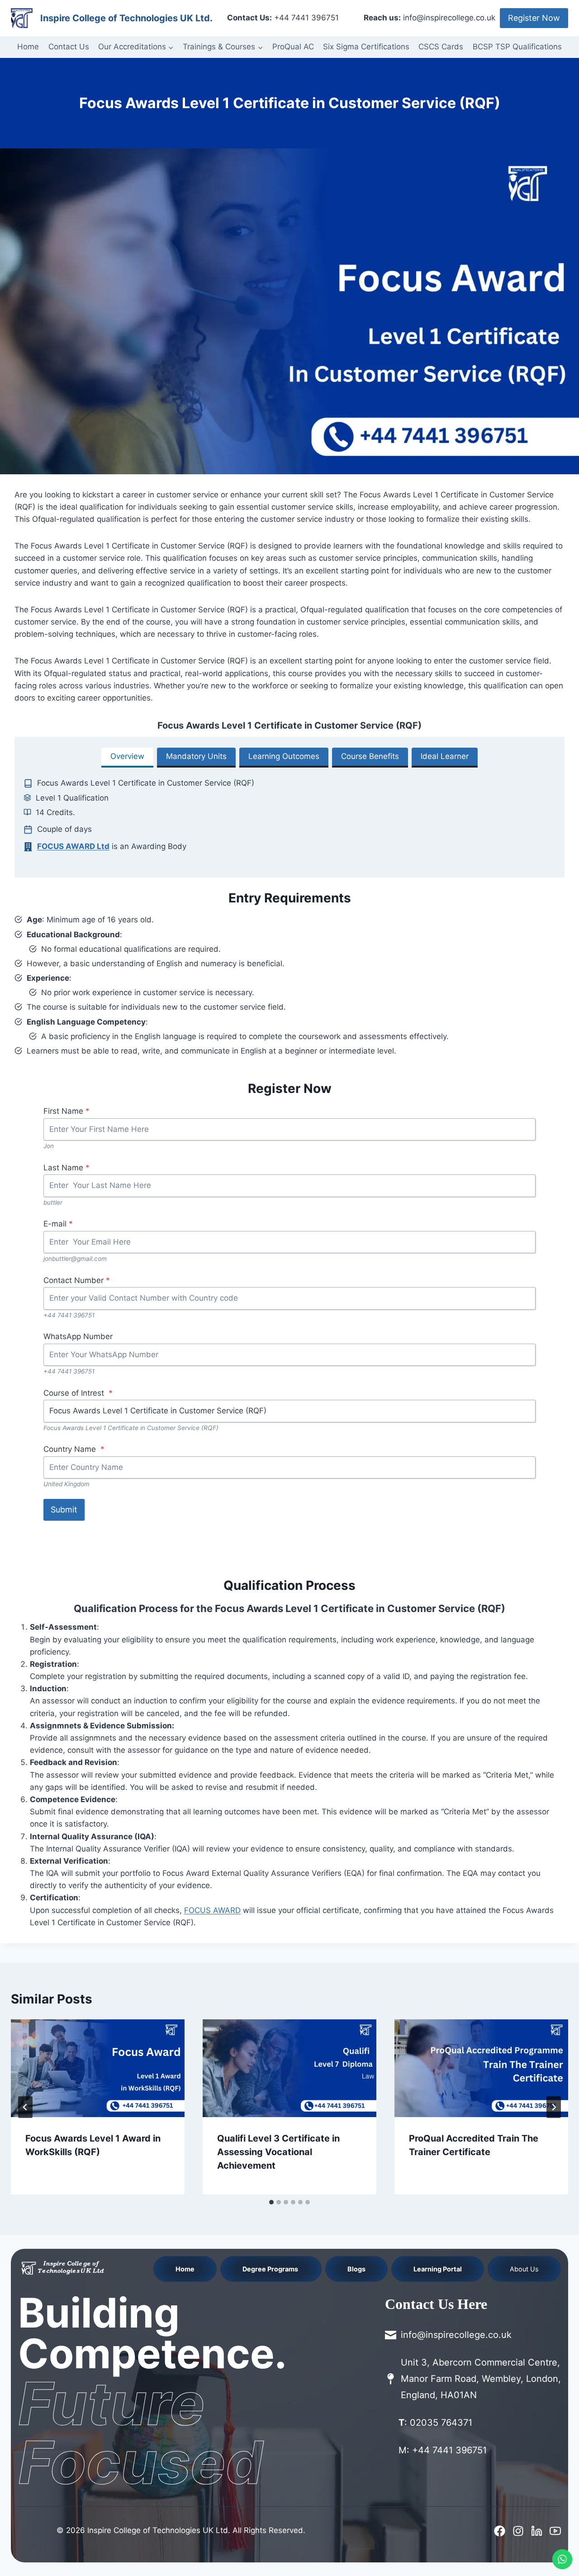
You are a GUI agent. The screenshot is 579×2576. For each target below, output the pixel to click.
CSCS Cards (441, 47)
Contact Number (77, 1280)
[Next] (554, 2107)
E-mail (58, 1224)
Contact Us (69, 47)
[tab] (127, 758)
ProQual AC (293, 47)
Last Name (66, 1168)
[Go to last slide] (25, 2107)
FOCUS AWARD (212, 1910)
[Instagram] (518, 2531)
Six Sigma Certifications (366, 47)
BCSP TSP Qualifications (517, 47)
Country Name (74, 1449)
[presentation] (98, 2068)
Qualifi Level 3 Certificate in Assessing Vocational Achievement (278, 2152)
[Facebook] (500, 2531)
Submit (64, 1510)
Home (28, 47)
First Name (66, 1111)
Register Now (534, 18)
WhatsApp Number (78, 1336)
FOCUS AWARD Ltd (73, 846)
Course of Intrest (78, 1393)
